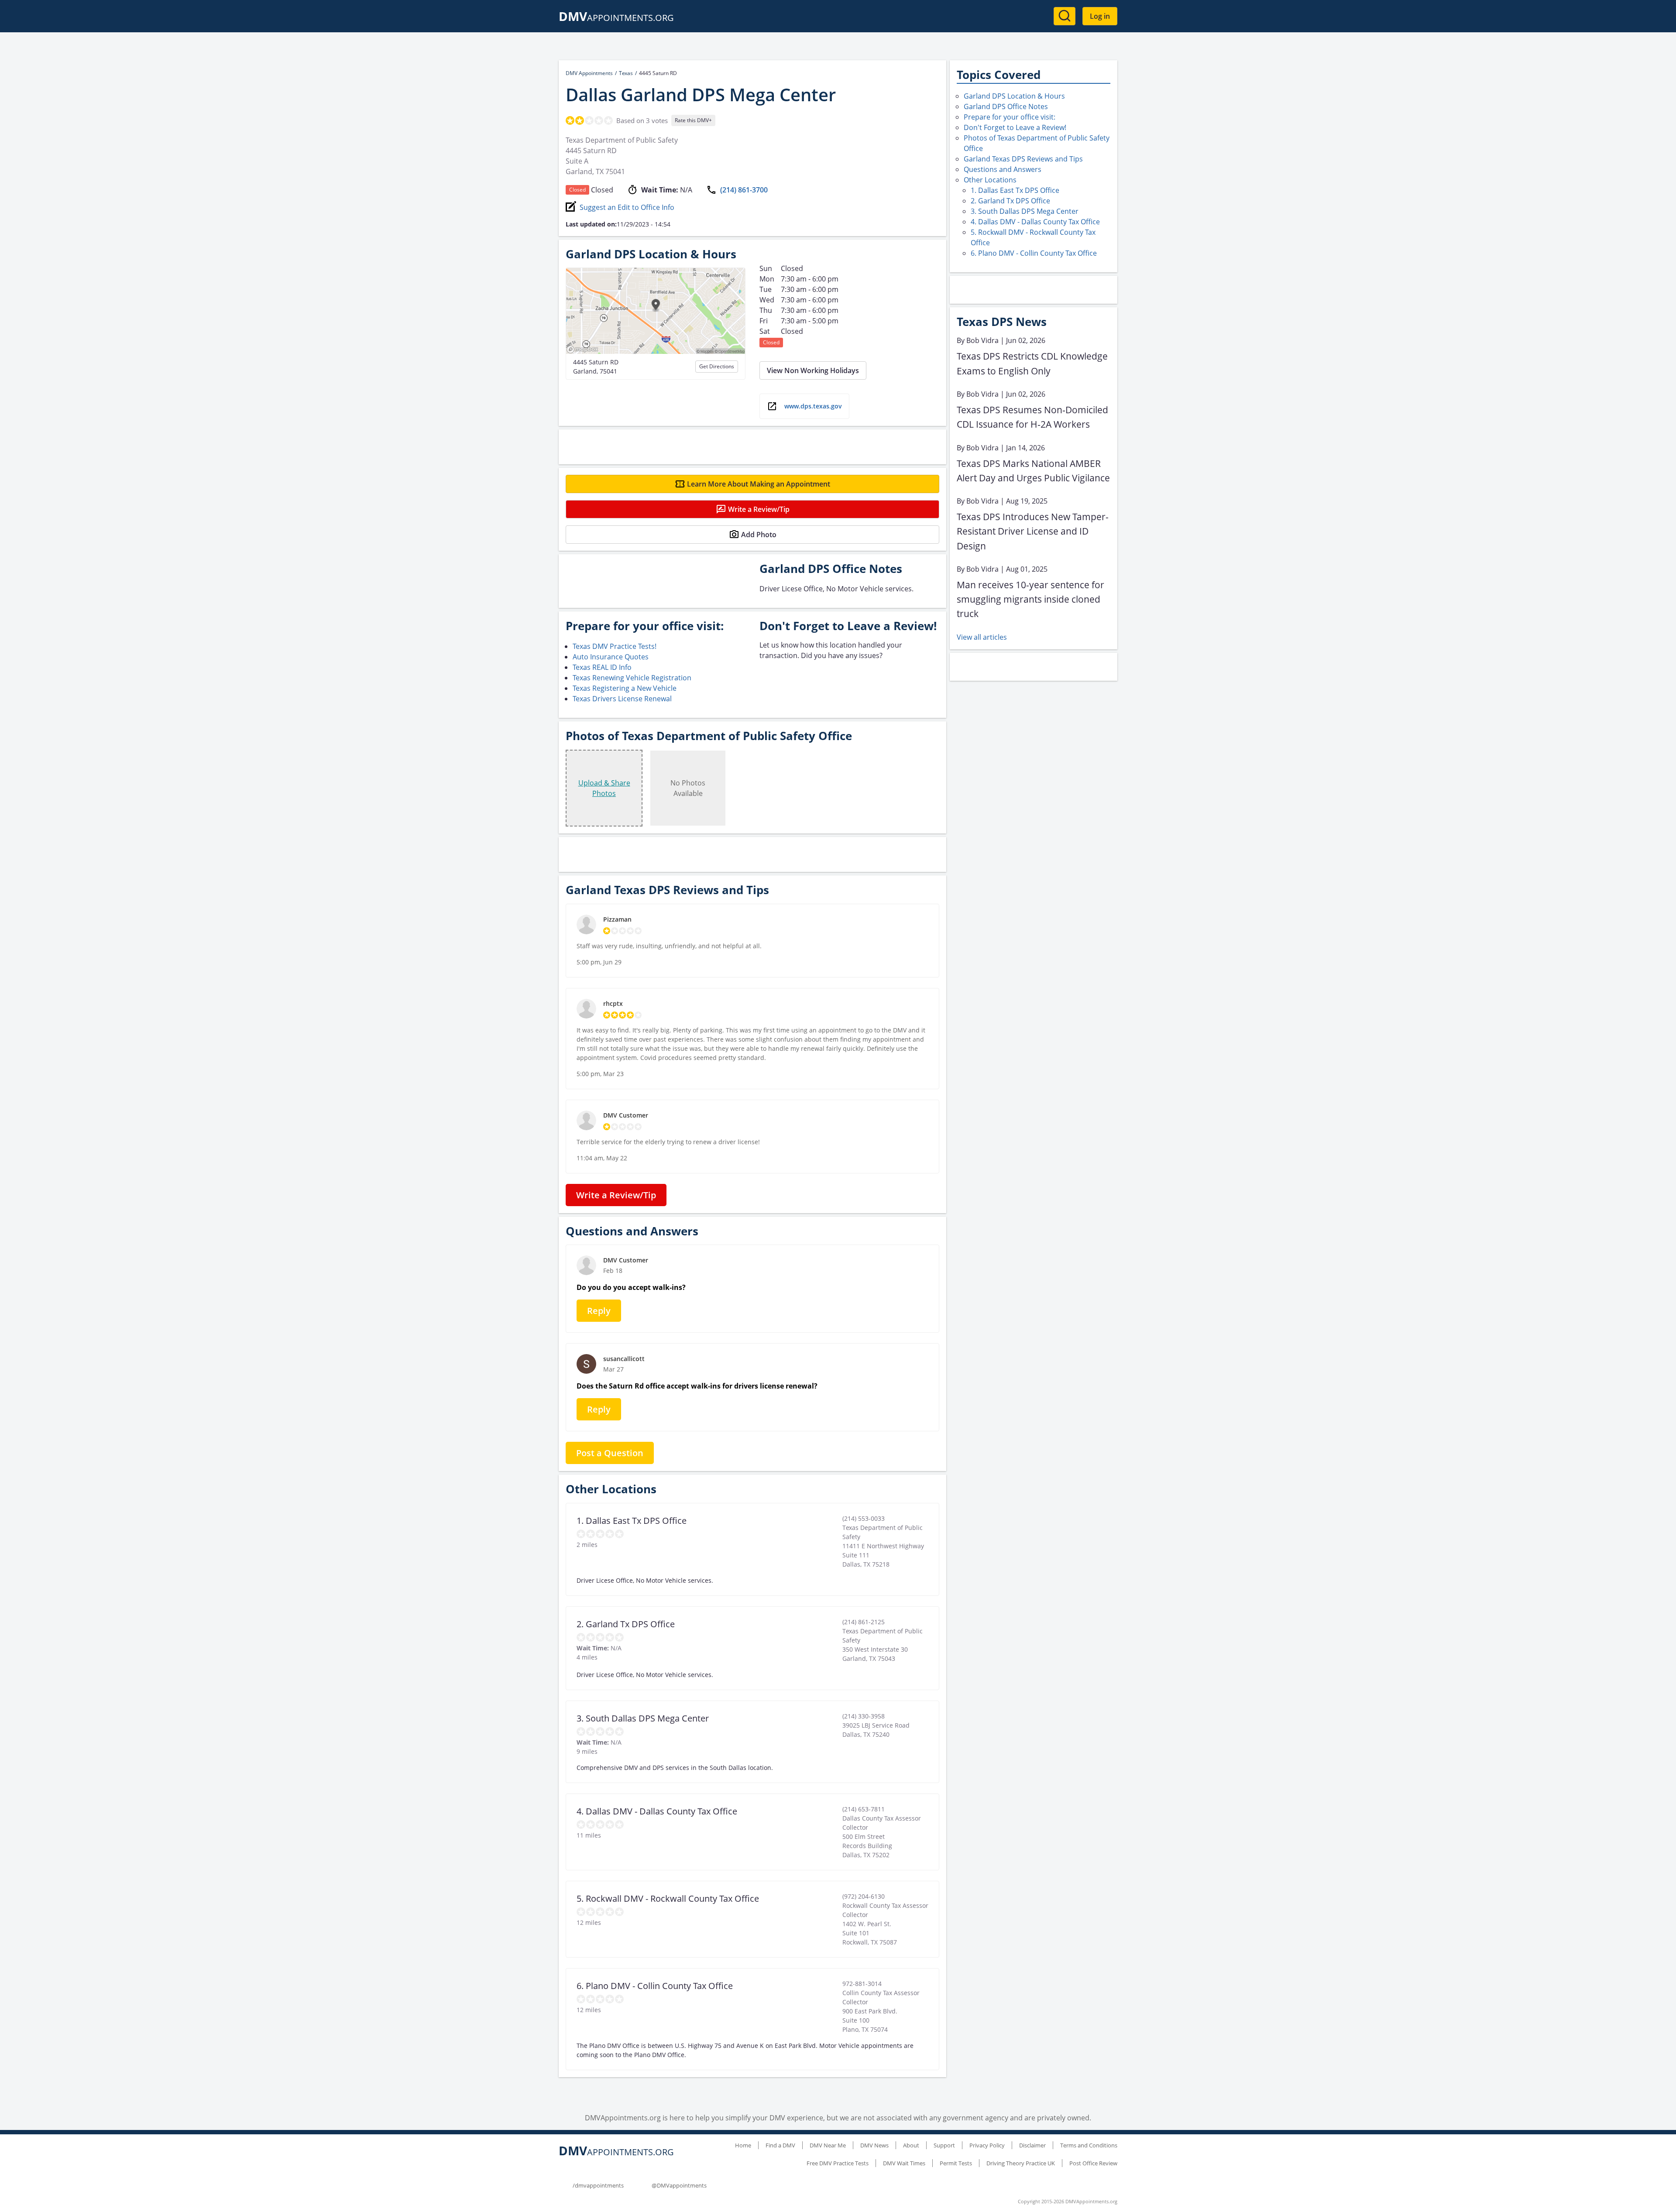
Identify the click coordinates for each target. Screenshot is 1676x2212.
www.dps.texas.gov (813, 406)
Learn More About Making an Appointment (759, 484)
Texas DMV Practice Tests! (615, 646)
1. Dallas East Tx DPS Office (1015, 190)
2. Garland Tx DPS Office (1010, 201)
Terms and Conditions (1089, 2145)
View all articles (982, 637)
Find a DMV (780, 2145)
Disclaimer (1032, 2145)
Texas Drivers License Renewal (622, 699)
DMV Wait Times (904, 2163)
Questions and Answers (1003, 169)
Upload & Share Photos (604, 788)
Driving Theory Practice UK (1021, 2163)
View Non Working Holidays (813, 370)
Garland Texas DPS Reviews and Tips (1023, 159)
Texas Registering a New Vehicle (625, 688)
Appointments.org (616, 18)
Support (944, 2145)
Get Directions (717, 366)
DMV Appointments (589, 73)
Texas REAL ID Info (602, 667)
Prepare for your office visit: (1010, 117)
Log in (1100, 16)
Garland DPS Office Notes (1006, 106)
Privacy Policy (987, 2145)
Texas (626, 73)
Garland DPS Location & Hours (1014, 96)
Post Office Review (1093, 2163)
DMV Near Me (828, 2145)
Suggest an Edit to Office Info (627, 207)
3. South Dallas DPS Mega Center (1025, 211)
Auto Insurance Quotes (611, 657)
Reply (599, 1311)
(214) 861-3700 (744, 190)
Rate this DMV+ (693, 120)
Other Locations (990, 180)
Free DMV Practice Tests (838, 2163)
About (911, 2145)
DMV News (874, 2145)
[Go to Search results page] (1065, 16)
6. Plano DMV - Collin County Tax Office (1034, 253)
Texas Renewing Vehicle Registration (632, 678)
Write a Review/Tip (759, 509)
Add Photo (759, 535)
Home (743, 2145)
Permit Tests (956, 2163)
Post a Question (610, 1453)
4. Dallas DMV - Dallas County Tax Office (1035, 222)
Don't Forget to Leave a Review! (1015, 127)
